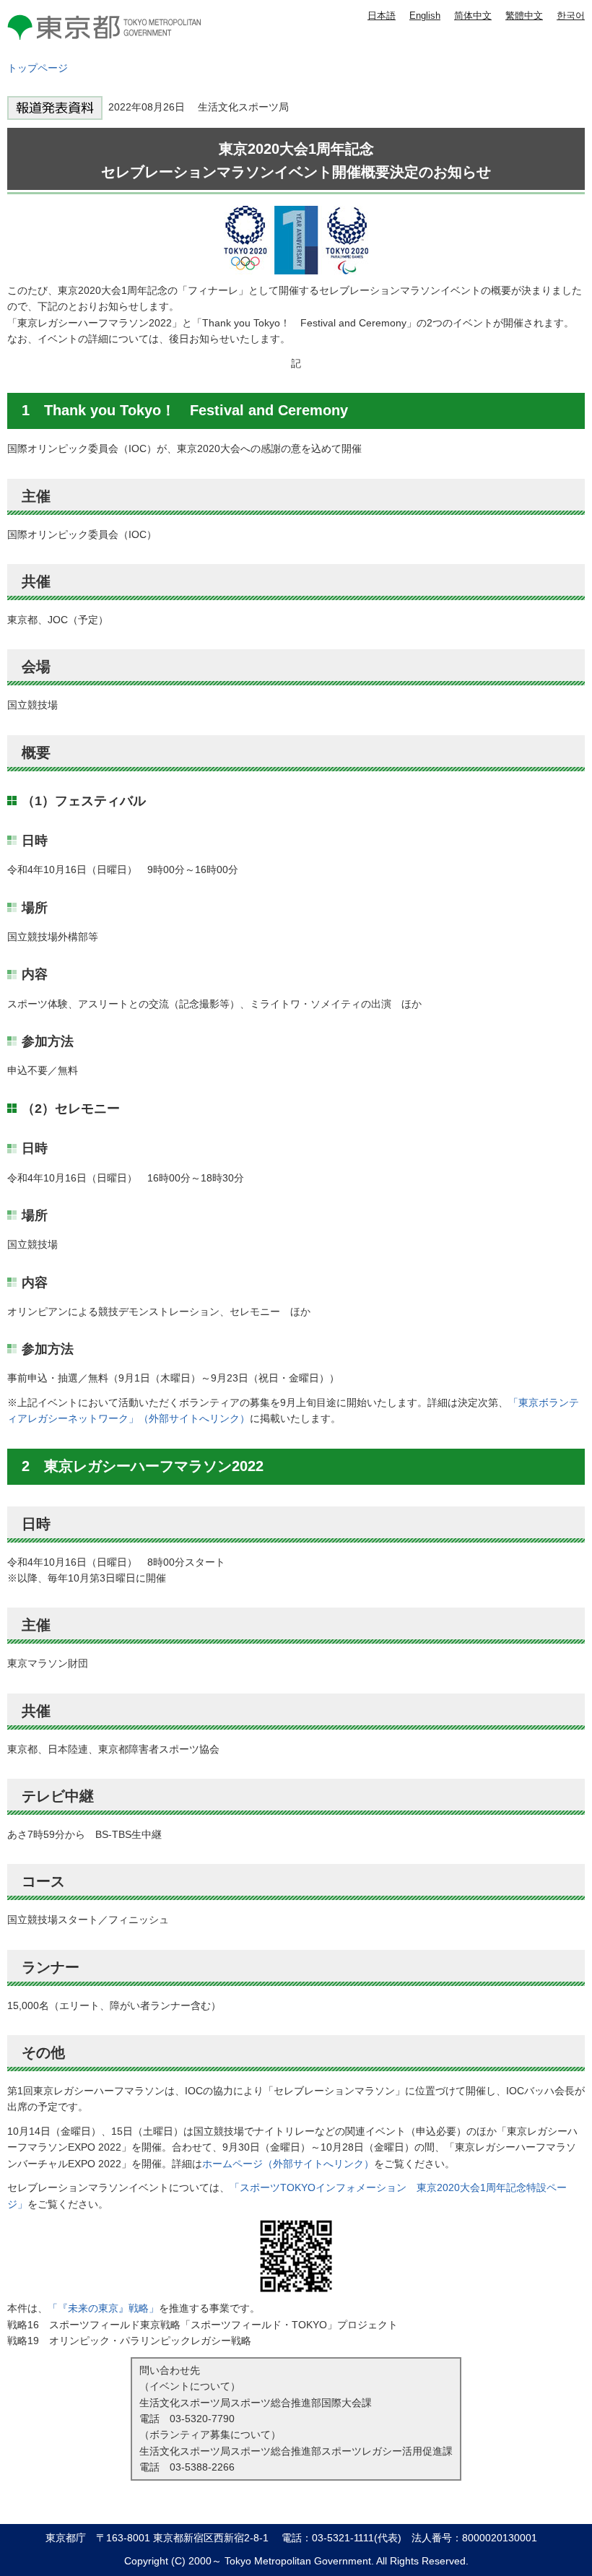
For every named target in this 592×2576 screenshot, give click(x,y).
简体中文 (473, 16)
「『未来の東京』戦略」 (103, 2308)
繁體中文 (524, 16)
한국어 (571, 16)
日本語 (382, 16)
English (425, 16)
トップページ (38, 68)
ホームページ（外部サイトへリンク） (288, 2164)
